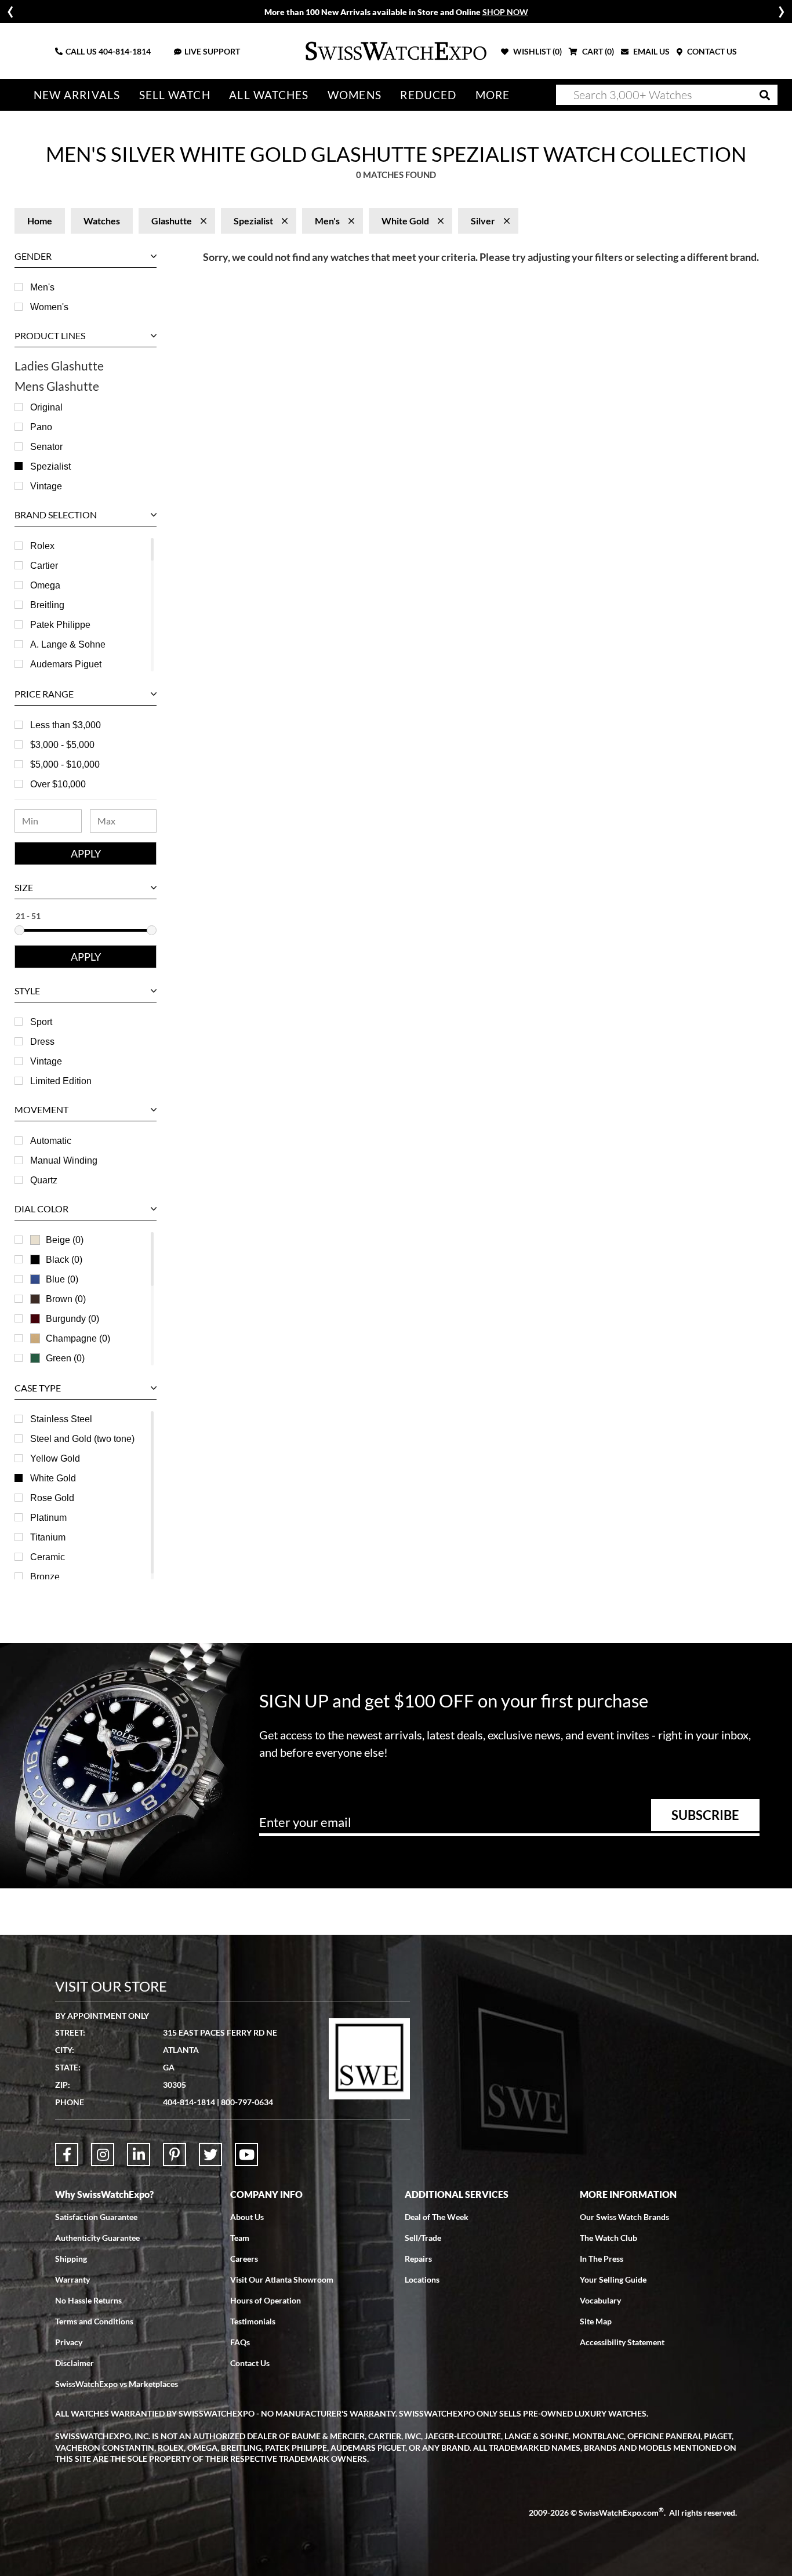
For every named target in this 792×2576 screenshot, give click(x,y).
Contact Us (250, 2363)
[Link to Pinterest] (175, 2154)
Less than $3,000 (66, 725)
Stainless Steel (61, 1419)
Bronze (45, 1577)
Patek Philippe (60, 625)
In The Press (602, 2259)
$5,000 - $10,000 (65, 764)
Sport (41, 1022)
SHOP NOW (505, 12)
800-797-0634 (247, 2102)
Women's (49, 307)
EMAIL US (651, 51)
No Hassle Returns (88, 2300)
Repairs (418, 2259)
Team (240, 2238)
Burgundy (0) (72, 1319)
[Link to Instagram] (103, 2154)
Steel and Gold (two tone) (82, 1439)
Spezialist (50, 466)
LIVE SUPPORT (212, 51)
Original (46, 407)
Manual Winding (64, 1160)
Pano (41, 427)
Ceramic (48, 1557)
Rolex (42, 546)
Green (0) (65, 1358)
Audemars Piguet (66, 664)
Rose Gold (52, 1498)
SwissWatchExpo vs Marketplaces (117, 2384)
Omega (45, 585)
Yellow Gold (55, 1458)
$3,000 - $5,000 (62, 745)
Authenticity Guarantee (97, 2238)
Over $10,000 (58, 784)
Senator (46, 447)
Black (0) (64, 1260)
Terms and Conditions (94, 2321)
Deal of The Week (437, 2217)
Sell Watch (175, 95)
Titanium (48, 1537)
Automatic (51, 1141)
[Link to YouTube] (246, 2154)
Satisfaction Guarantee (96, 2217)
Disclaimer (75, 2363)
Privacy (69, 2342)
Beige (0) (65, 1240)
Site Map (596, 2321)
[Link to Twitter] (210, 2154)
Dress (42, 1042)
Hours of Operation (266, 2300)
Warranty (72, 2279)
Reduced (428, 95)
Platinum (48, 1518)
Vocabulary (600, 2300)
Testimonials (253, 2321)
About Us (247, 2217)
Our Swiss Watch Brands (624, 2217)
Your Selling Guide (613, 2279)
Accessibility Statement (622, 2342)
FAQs (240, 2342)
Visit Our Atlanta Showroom (282, 2279)
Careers (244, 2259)
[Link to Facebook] (67, 2154)
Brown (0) (66, 1299)
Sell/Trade (423, 2238)
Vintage (46, 486)
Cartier (44, 566)
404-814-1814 (125, 51)
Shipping (71, 2259)
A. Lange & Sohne (68, 644)
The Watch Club (608, 2238)
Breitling (47, 605)
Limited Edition (61, 1081)
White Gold (53, 1478)
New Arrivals (77, 95)
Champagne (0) (78, 1338)
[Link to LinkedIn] (139, 2154)
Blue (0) (62, 1279)
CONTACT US (711, 51)
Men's (42, 287)
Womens (355, 95)
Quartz (44, 1180)
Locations (422, 2279)
